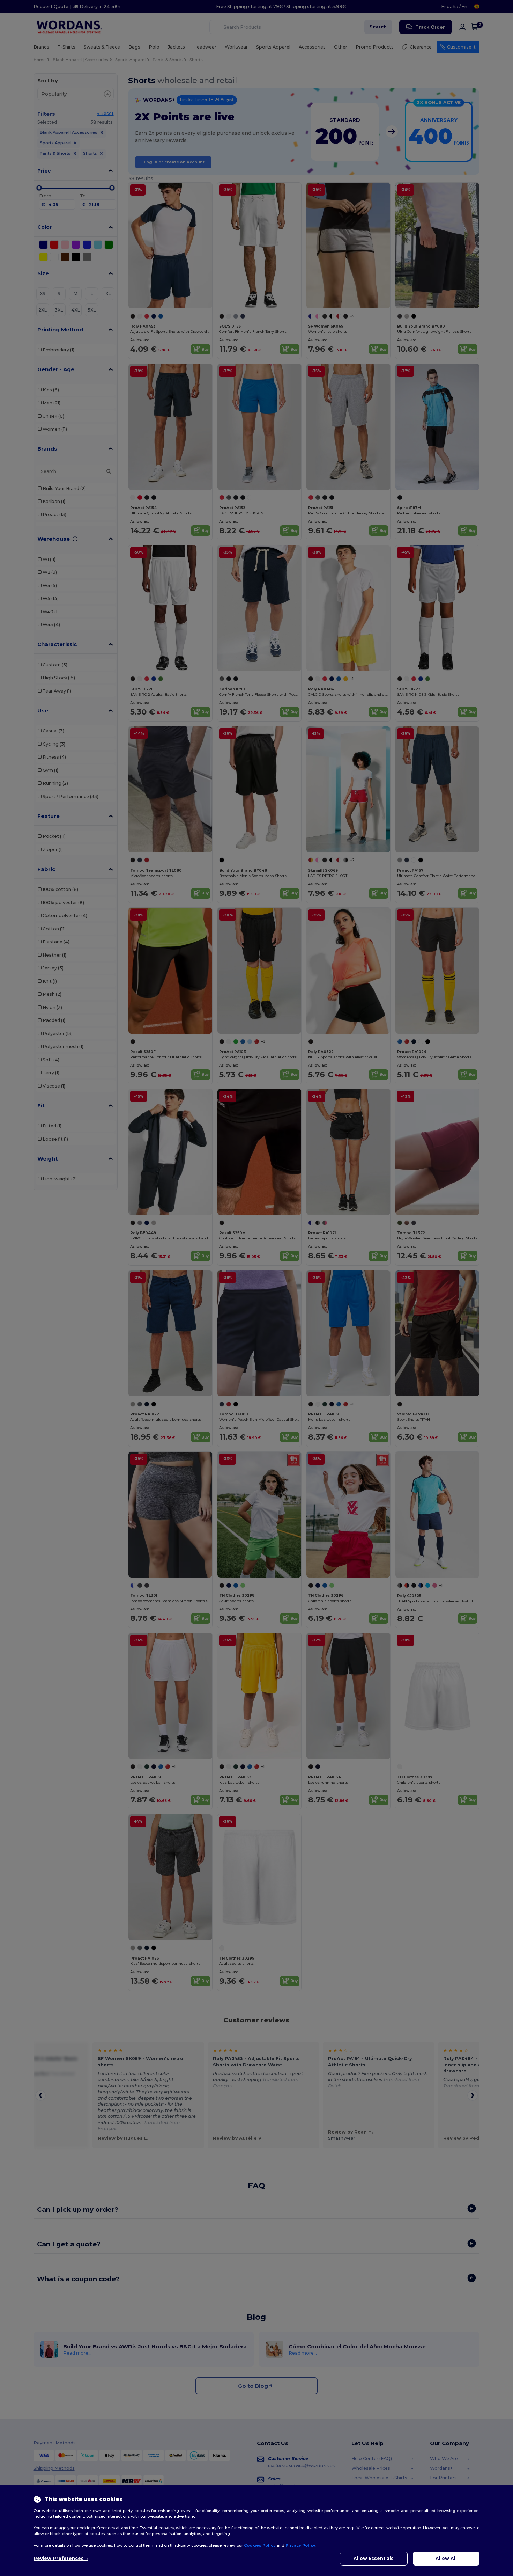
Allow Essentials (374, 2558)
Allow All (446, 2558)
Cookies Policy (260, 2545)
